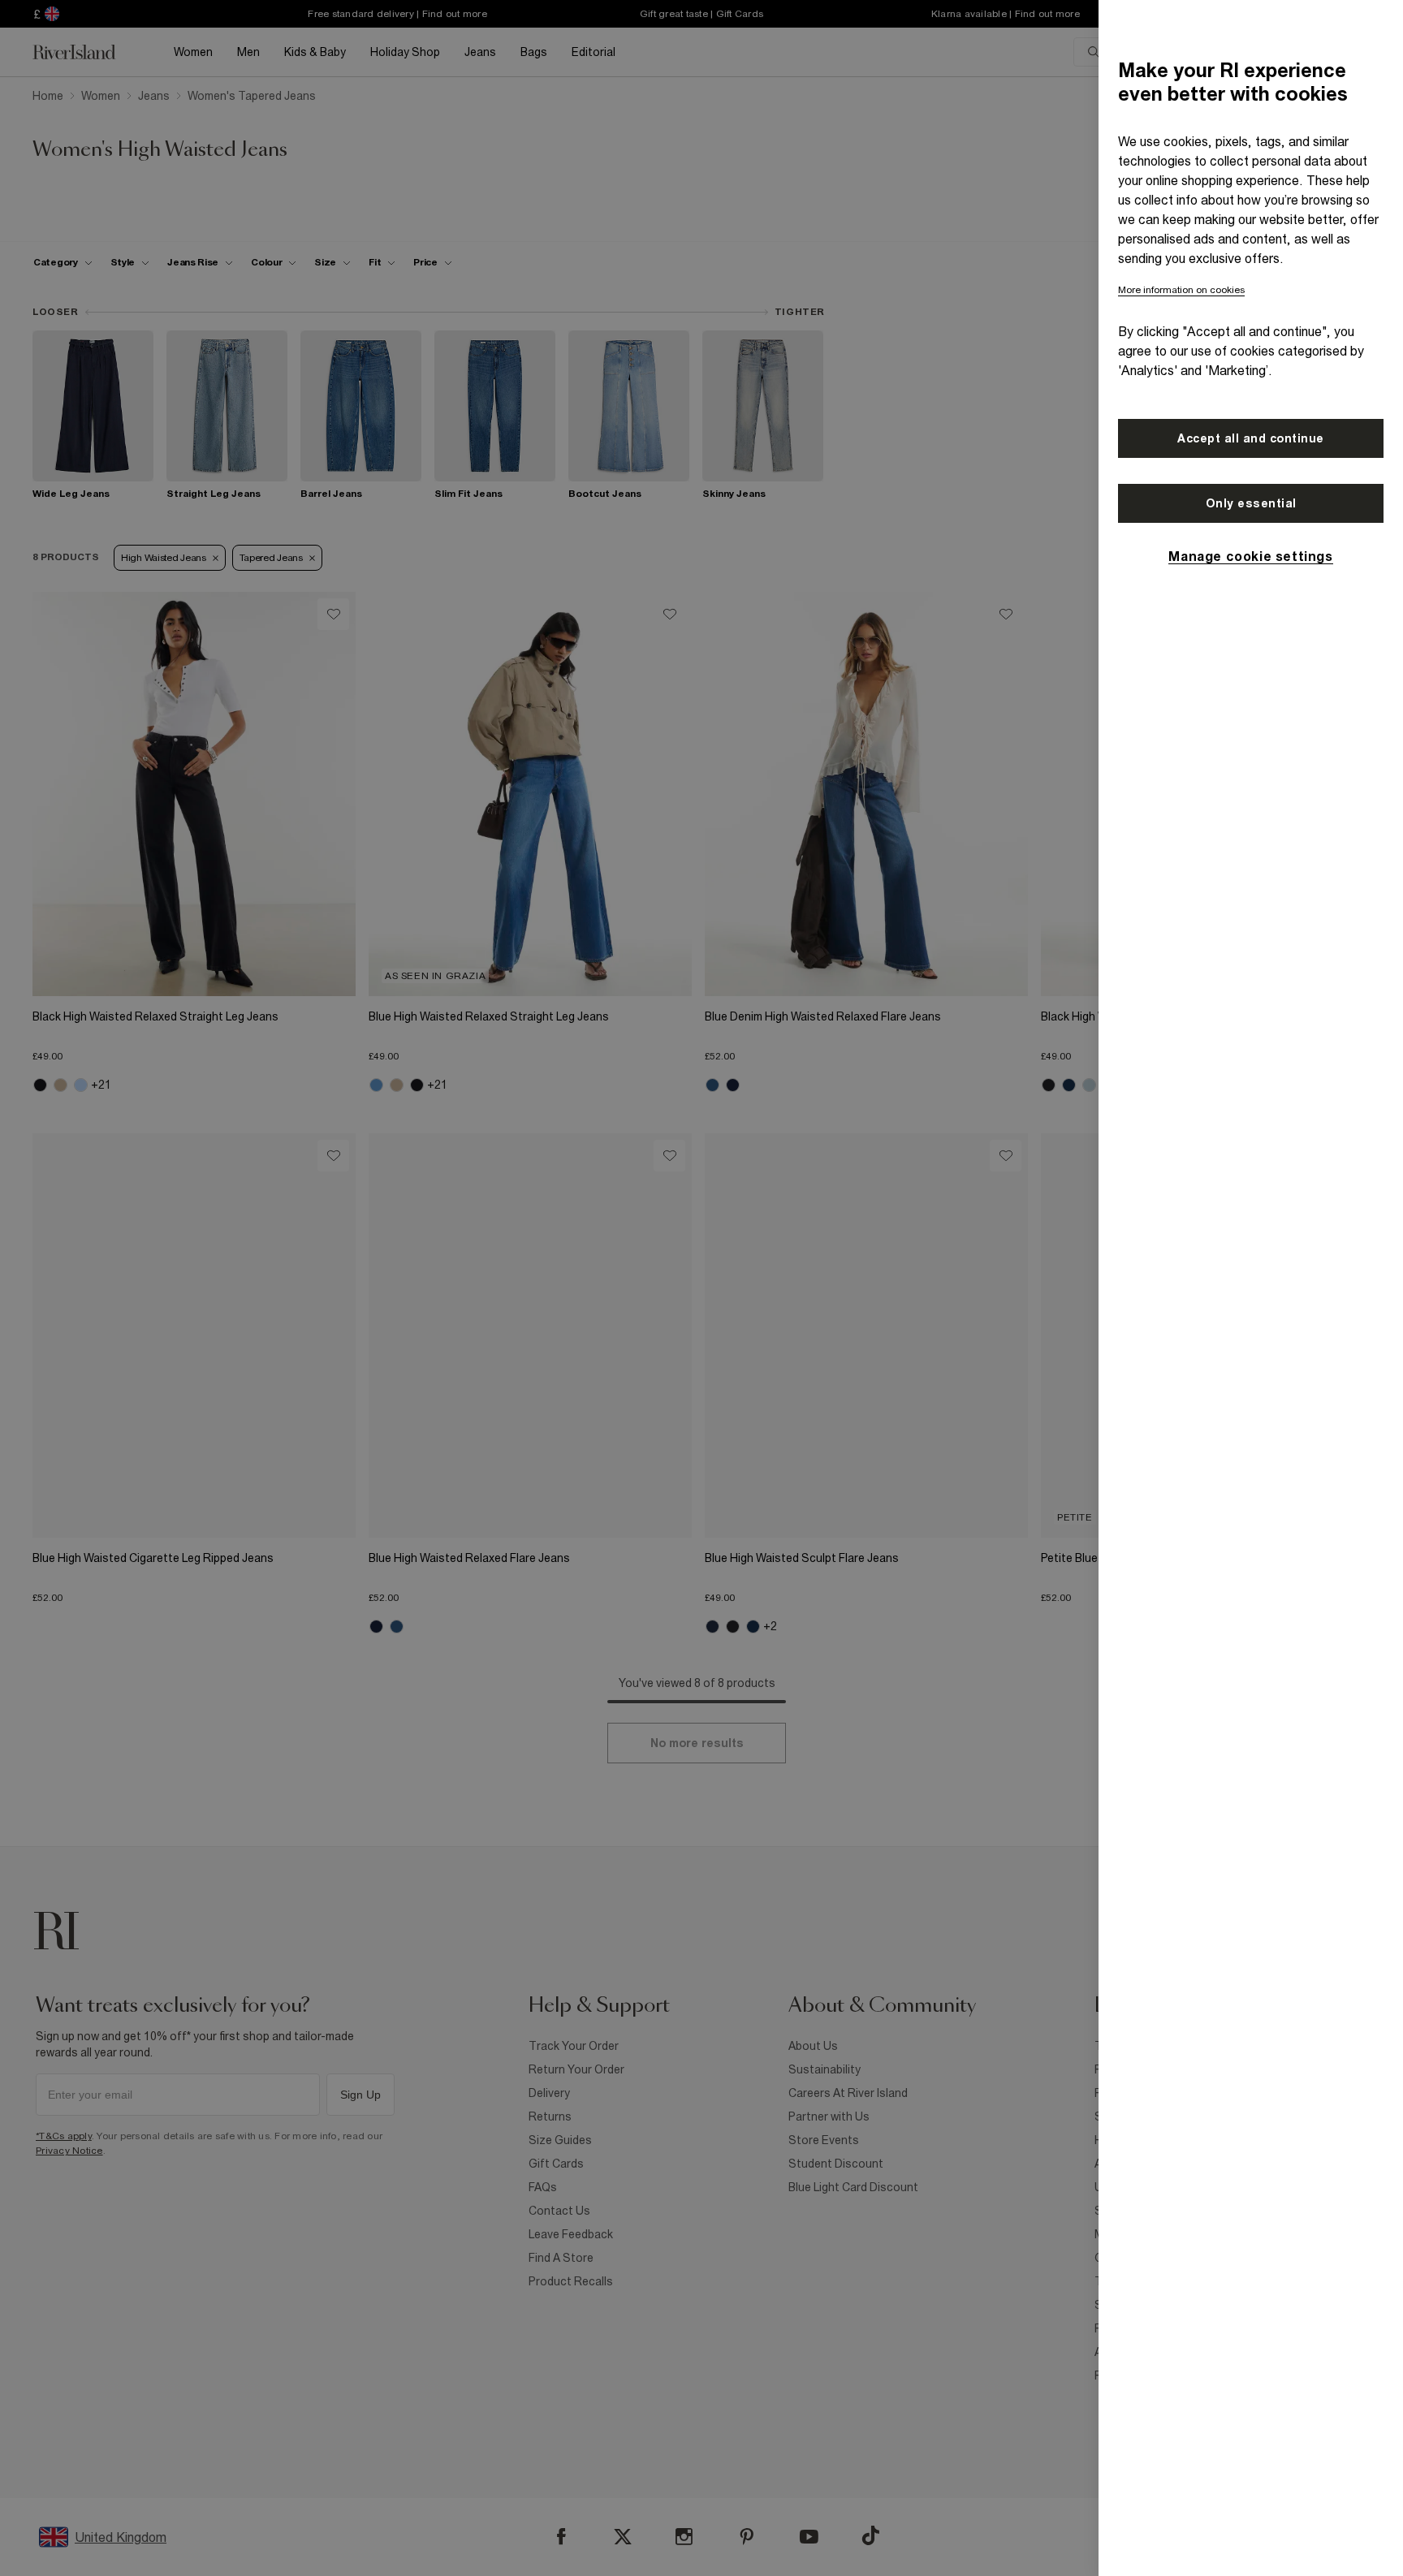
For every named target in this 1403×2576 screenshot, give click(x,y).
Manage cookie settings (1250, 556)
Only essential (1251, 503)
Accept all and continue (1251, 438)
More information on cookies (1181, 290)
